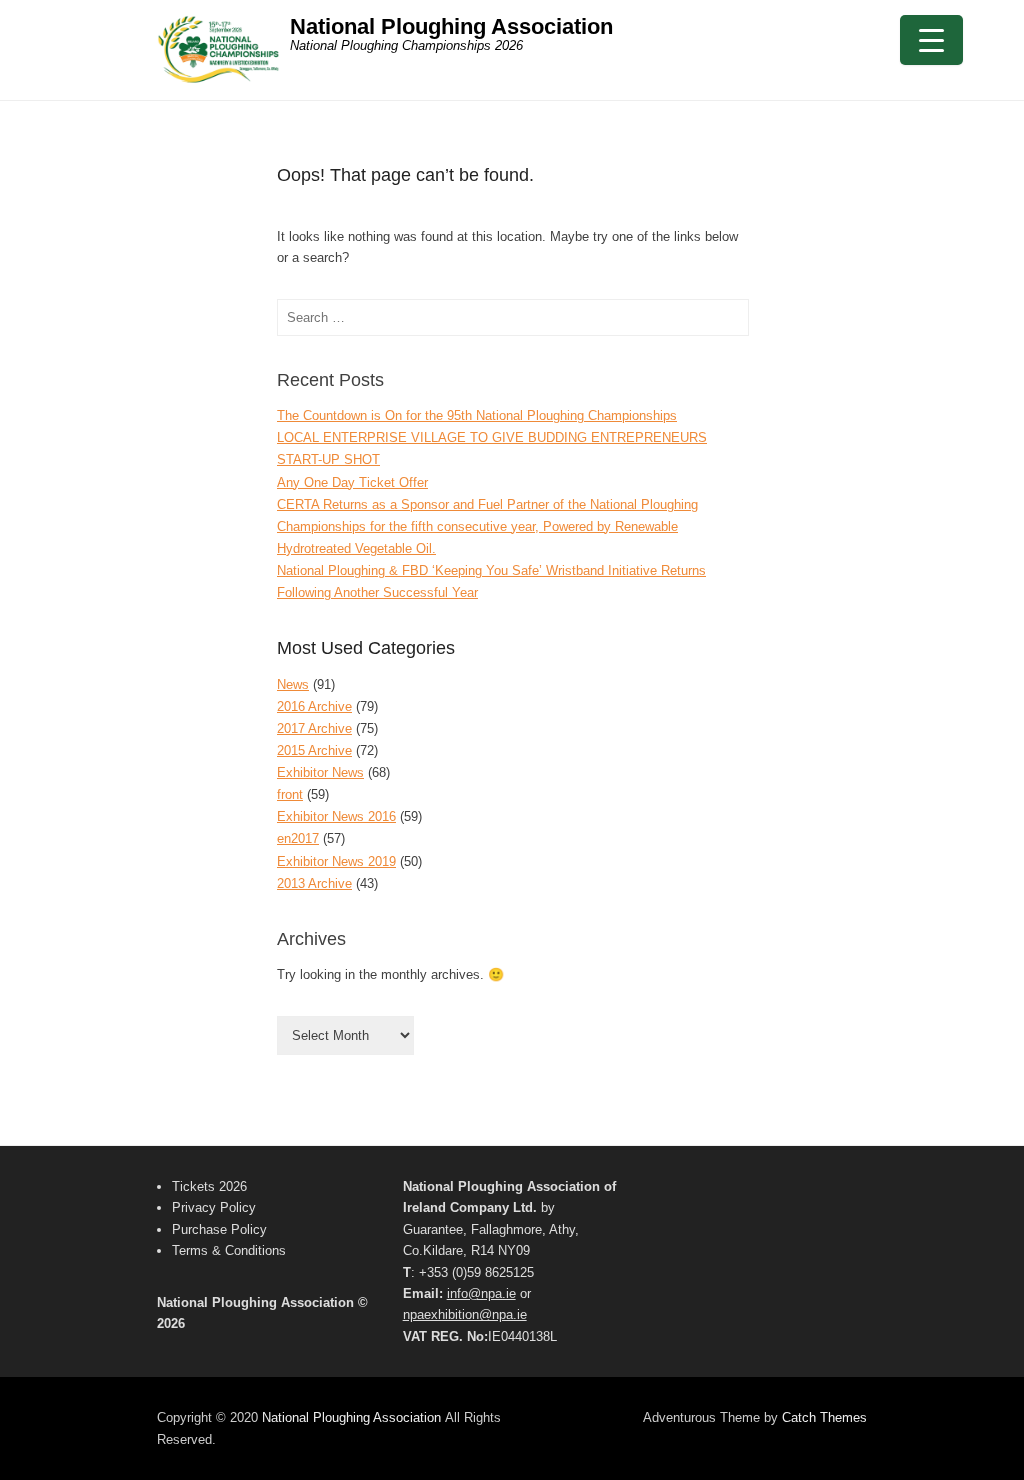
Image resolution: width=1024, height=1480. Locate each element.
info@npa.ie (481, 1293)
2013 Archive (314, 883)
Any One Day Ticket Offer (352, 482)
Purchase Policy (219, 1229)
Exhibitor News (320, 772)
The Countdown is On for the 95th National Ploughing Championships (477, 415)
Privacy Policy (214, 1207)
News (293, 684)
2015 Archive (314, 750)
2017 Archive (314, 728)
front (290, 794)
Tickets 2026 (209, 1186)
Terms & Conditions (229, 1250)
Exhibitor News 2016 (336, 816)
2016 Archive (314, 706)
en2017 (298, 838)
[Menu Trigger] (931, 40)
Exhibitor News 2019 (336, 861)
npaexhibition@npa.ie (465, 1314)
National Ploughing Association (451, 26)
